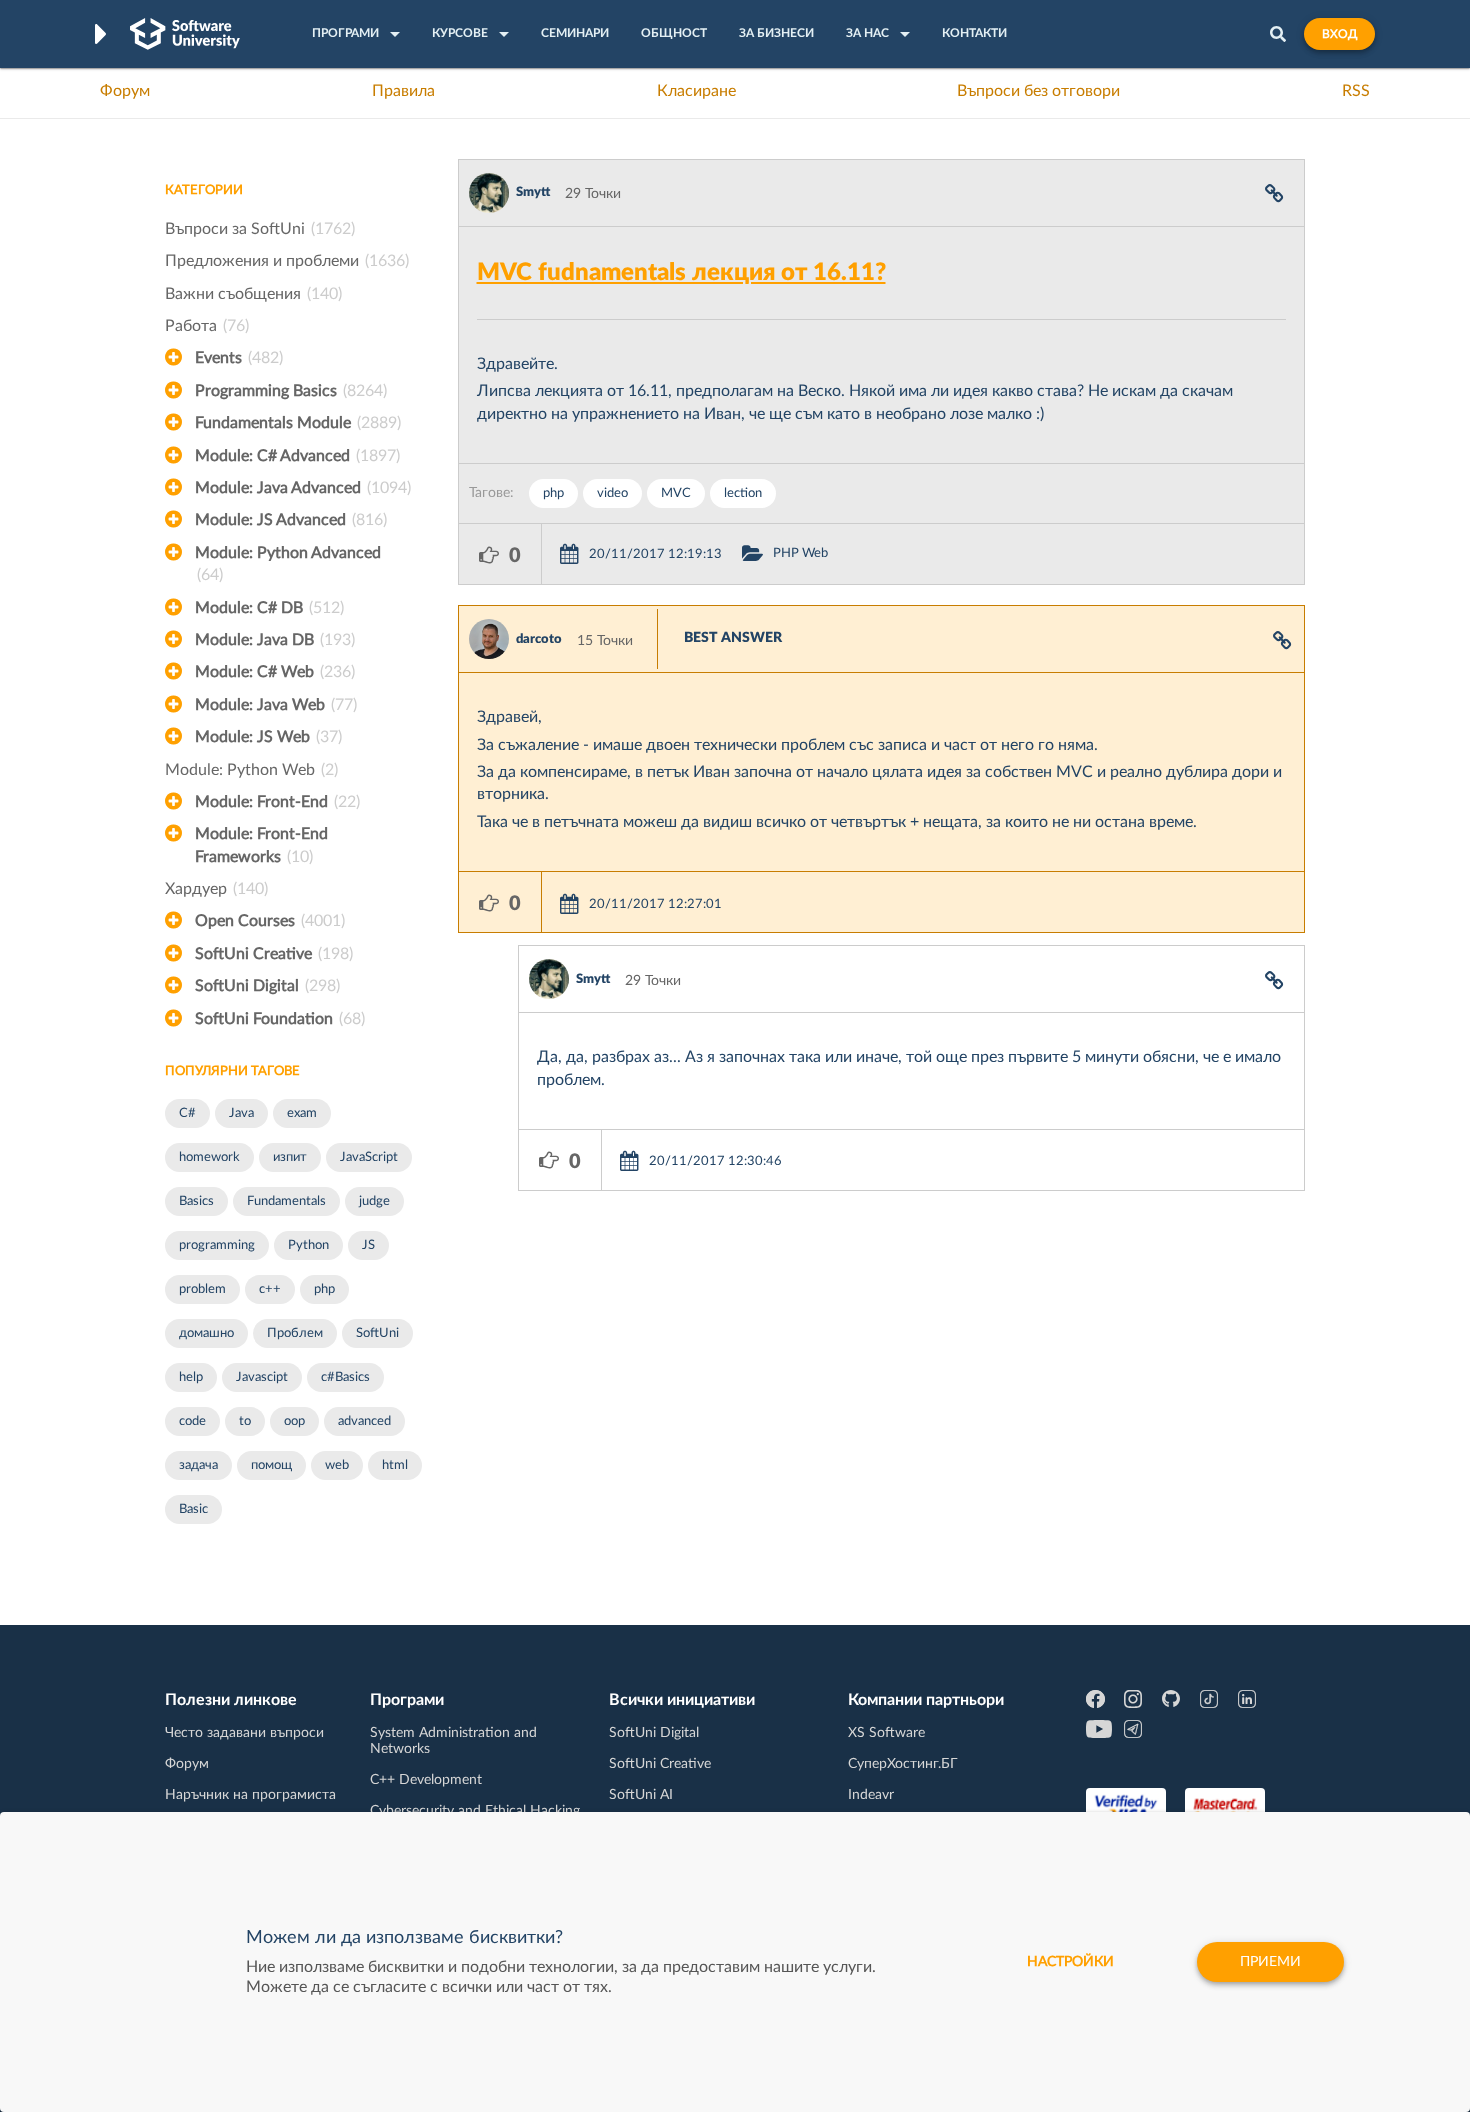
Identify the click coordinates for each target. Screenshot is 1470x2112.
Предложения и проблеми (287, 261)
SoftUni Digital (267, 986)
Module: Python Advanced (288, 564)
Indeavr (871, 1795)
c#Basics (345, 1377)
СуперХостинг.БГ (903, 1764)
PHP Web (800, 553)
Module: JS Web (268, 737)
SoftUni (377, 1333)
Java (241, 1113)
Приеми (1270, 1962)
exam (302, 1113)
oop (294, 1421)
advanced (364, 1421)
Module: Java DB (275, 640)
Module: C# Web (275, 672)
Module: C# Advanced (297, 456)
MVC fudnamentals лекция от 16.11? (681, 273)
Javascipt (262, 1377)
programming (217, 1245)
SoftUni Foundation (280, 1019)
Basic (193, 1509)
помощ (271, 1465)
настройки (1070, 1962)
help (191, 1377)
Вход (1339, 34)
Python (308, 1245)
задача (198, 1465)
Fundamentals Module (298, 423)
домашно (206, 1333)
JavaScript (369, 1157)
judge (374, 1201)
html (395, 1465)
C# (187, 1113)
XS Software (886, 1733)
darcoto (539, 639)
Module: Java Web (276, 705)
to (245, 1421)
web (337, 1465)
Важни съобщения (253, 294)
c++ (270, 1289)
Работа (207, 326)
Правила (403, 91)
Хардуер (216, 889)
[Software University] (185, 34)
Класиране (696, 91)
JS (368, 1245)
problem (202, 1289)
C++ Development (426, 1780)
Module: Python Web (251, 770)
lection (743, 493)
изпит (290, 1157)
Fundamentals (286, 1201)
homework (209, 1157)
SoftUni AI (641, 1795)
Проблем (295, 1333)
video (612, 493)
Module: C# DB (269, 608)
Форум (125, 91)
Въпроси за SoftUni (260, 229)
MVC (676, 493)
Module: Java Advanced (303, 488)
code (192, 1421)
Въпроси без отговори (1038, 91)
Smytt (533, 192)
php (324, 1289)
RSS (1356, 91)
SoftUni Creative (274, 954)
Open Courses (270, 921)
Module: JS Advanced (291, 520)
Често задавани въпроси (244, 1733)
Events (239, 358)
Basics (196, 1201)
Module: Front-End (277, 802)
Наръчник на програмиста (250, 1795)
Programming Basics (291, 391)
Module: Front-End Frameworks (261, 845)
